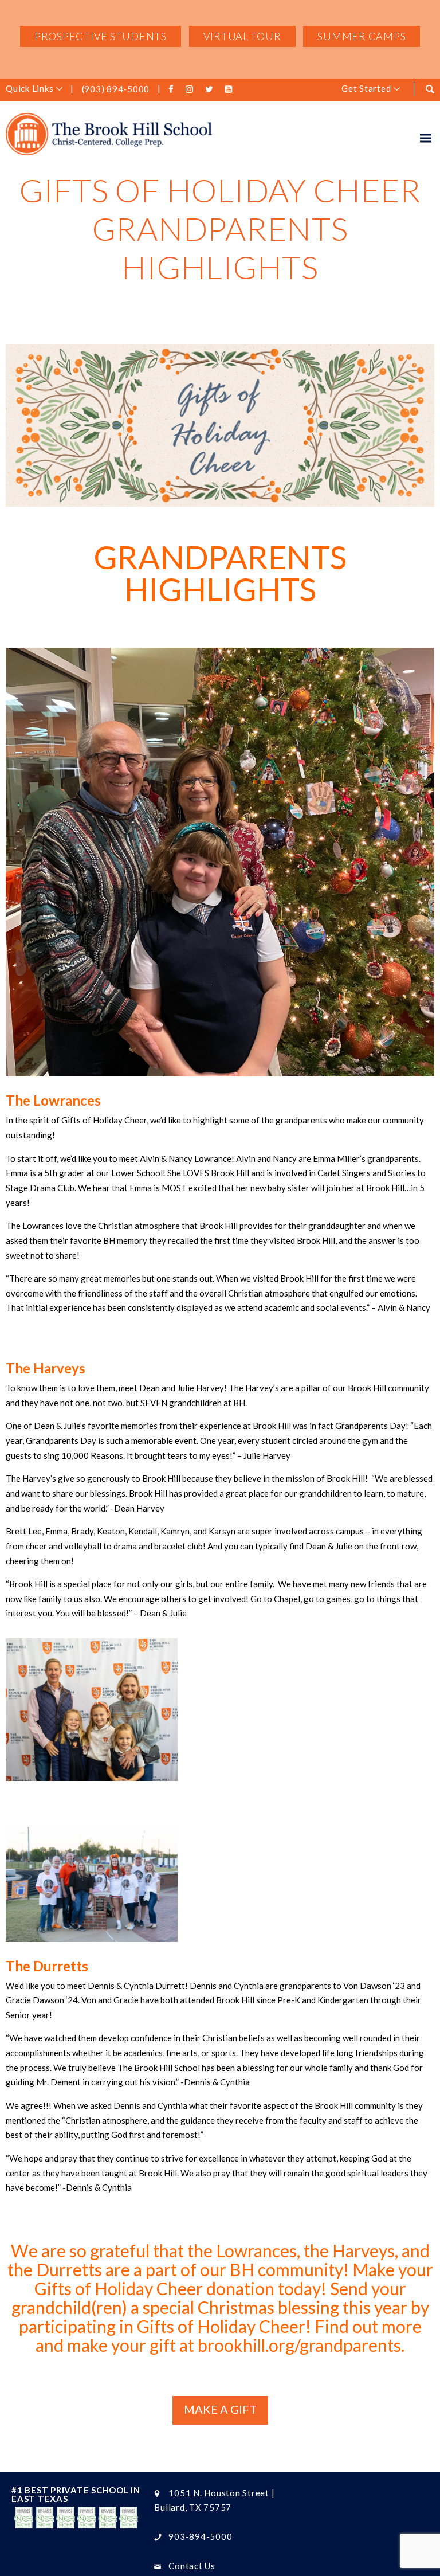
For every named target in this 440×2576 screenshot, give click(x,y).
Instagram (192, 89)
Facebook (173, 89)
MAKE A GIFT (220, 2409)
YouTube (230, 89)
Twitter (211, 89)
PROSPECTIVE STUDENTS (101, 36)
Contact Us (192, 2566)
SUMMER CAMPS (362, 36)
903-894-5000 (200, 2536)
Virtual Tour (242, 36)
